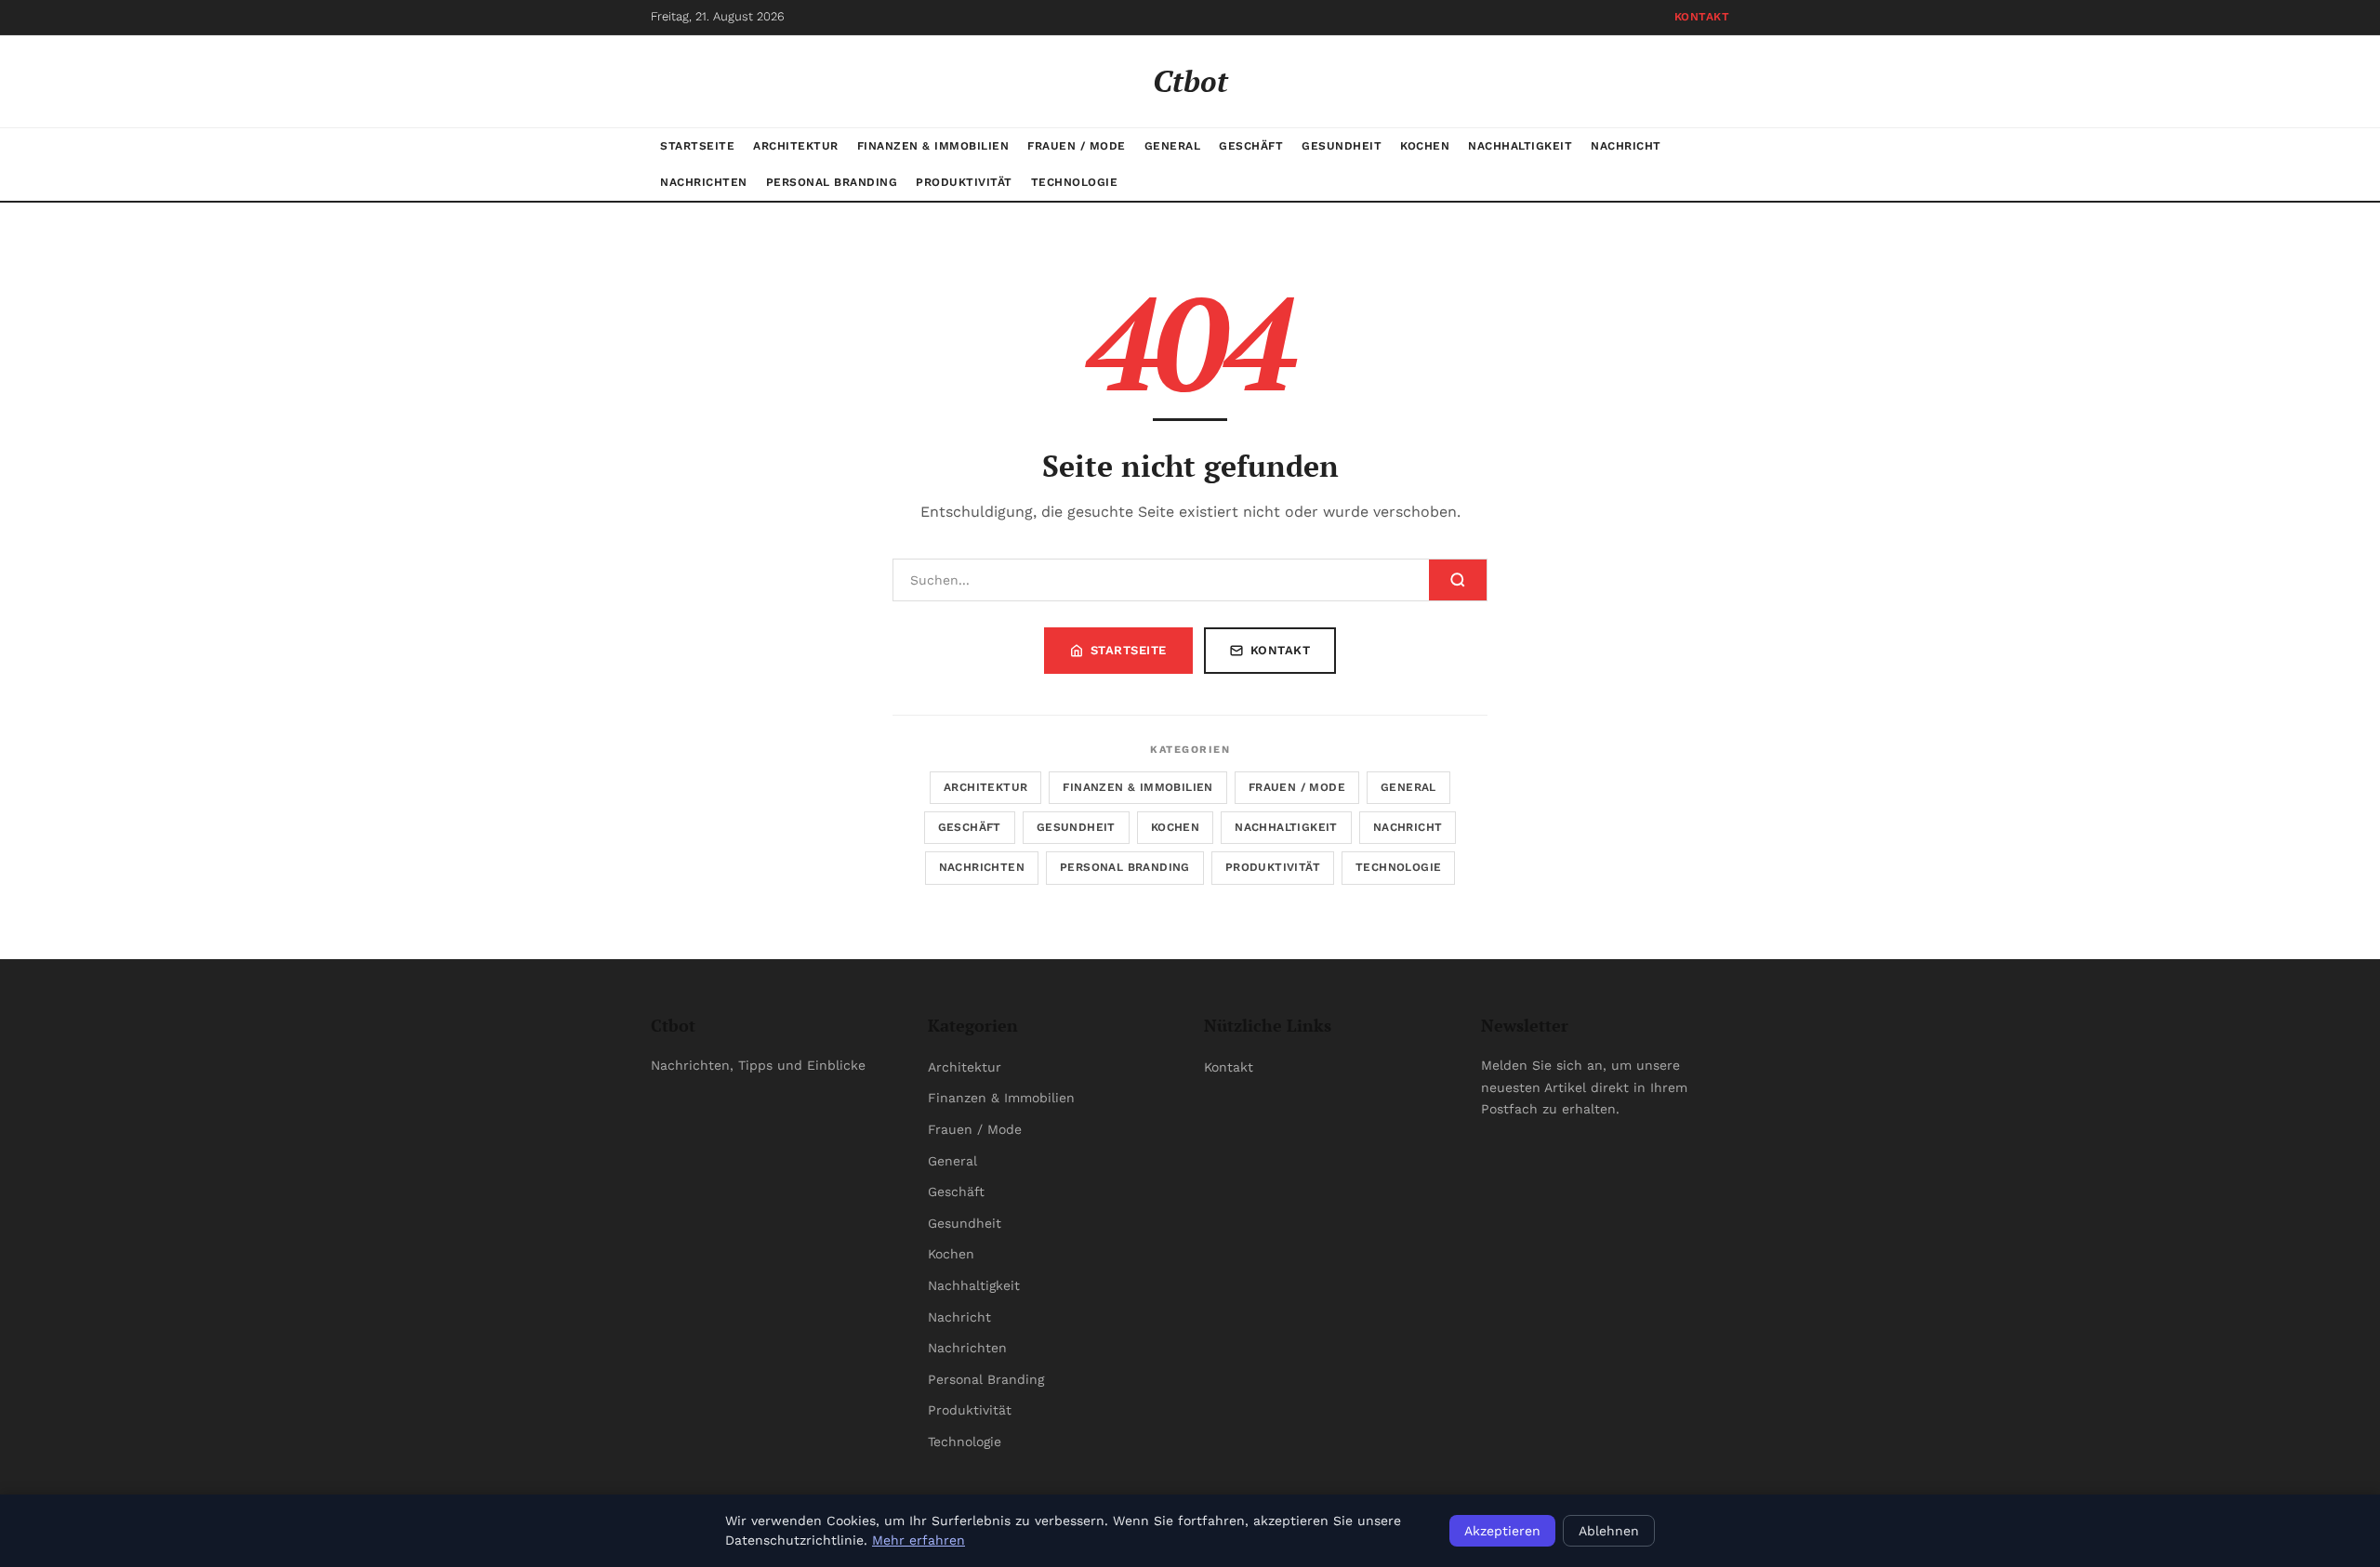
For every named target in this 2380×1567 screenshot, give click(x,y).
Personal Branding (832, 182)
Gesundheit (1342, 146)
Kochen (1425, 146)
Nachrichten (704, 182)
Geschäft (1251, 146)
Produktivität (964, 182)
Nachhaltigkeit (1520, 146)
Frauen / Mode (1077, 146)
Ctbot (1190, 81)
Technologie (1075, 182)
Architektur (796, 146)
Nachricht (1626, 146)
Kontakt (1702, 17)
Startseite (697, 146)
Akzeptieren (1502, 1531)
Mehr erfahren (919, 1540)
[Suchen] (1458, 580)
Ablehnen (1609, 1531)
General (1173, 146)
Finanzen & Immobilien (933, 146)
